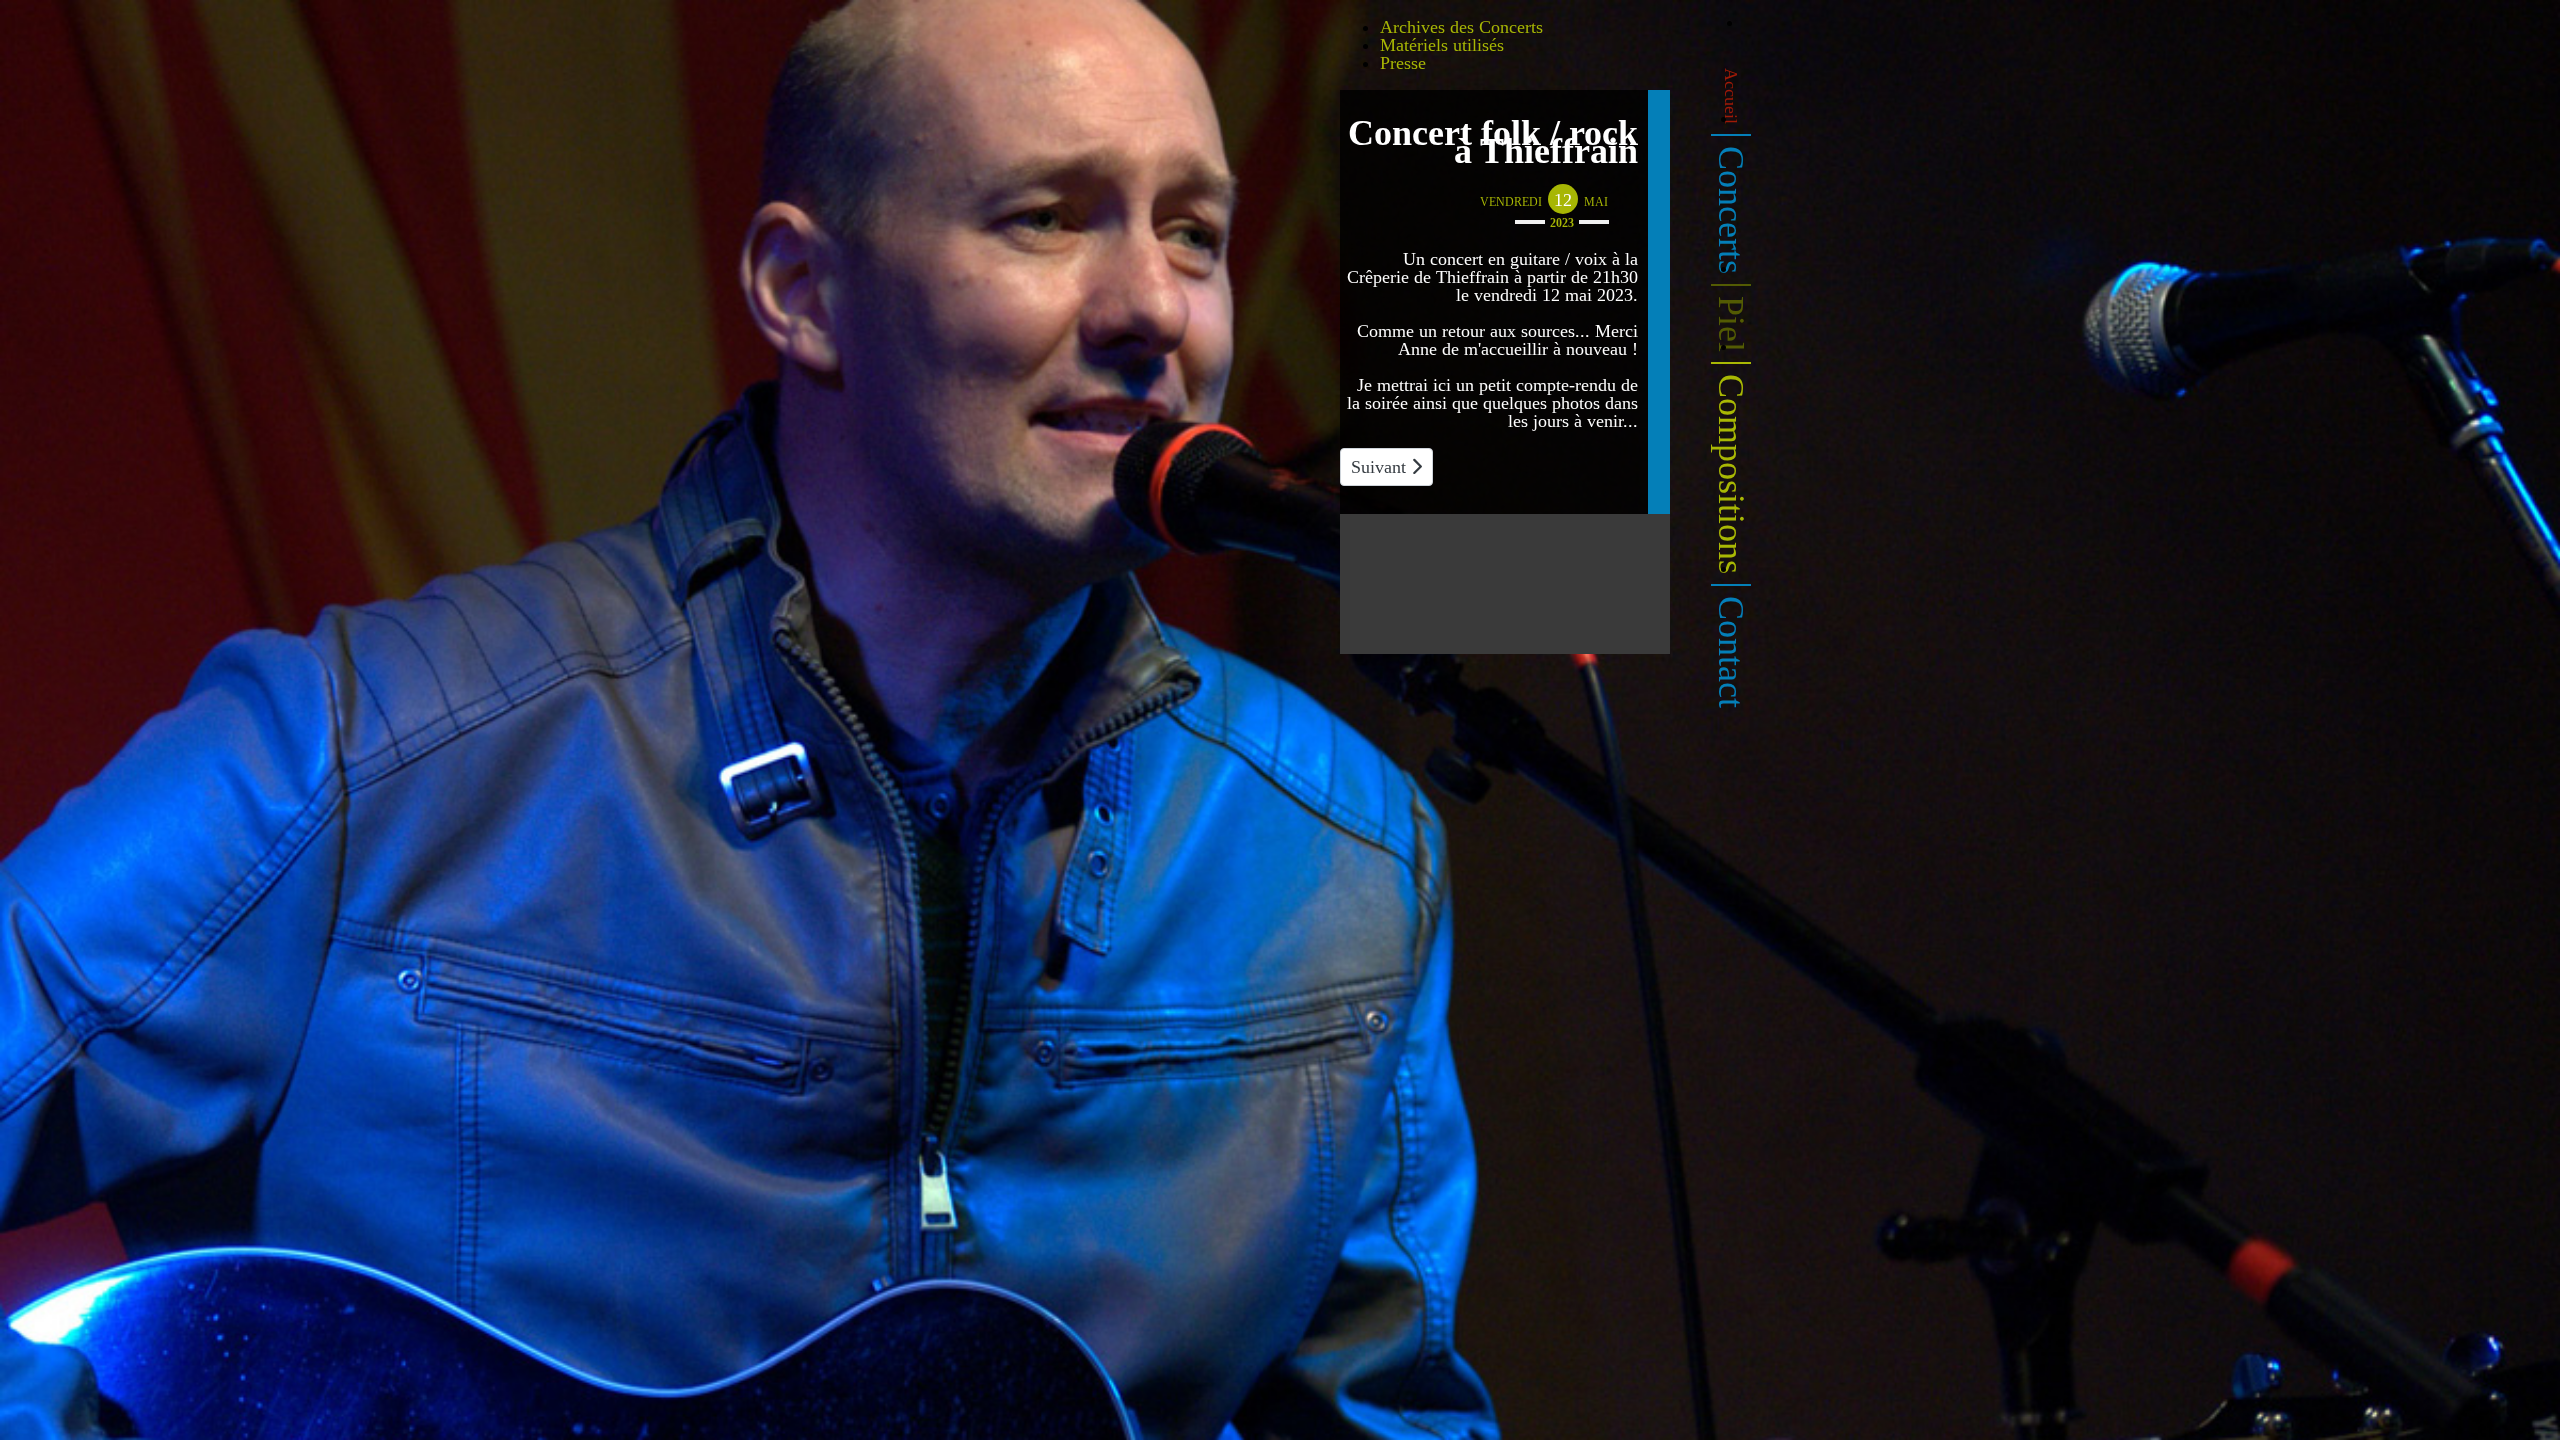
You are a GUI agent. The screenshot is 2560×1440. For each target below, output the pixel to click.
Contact (1731, 652)
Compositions (1731, 474)
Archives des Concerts (1461, 27)
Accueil (1731, 96)
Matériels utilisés (1442, 45)
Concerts (1731, 210)
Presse (1403, 63)
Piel (1731, 324)
